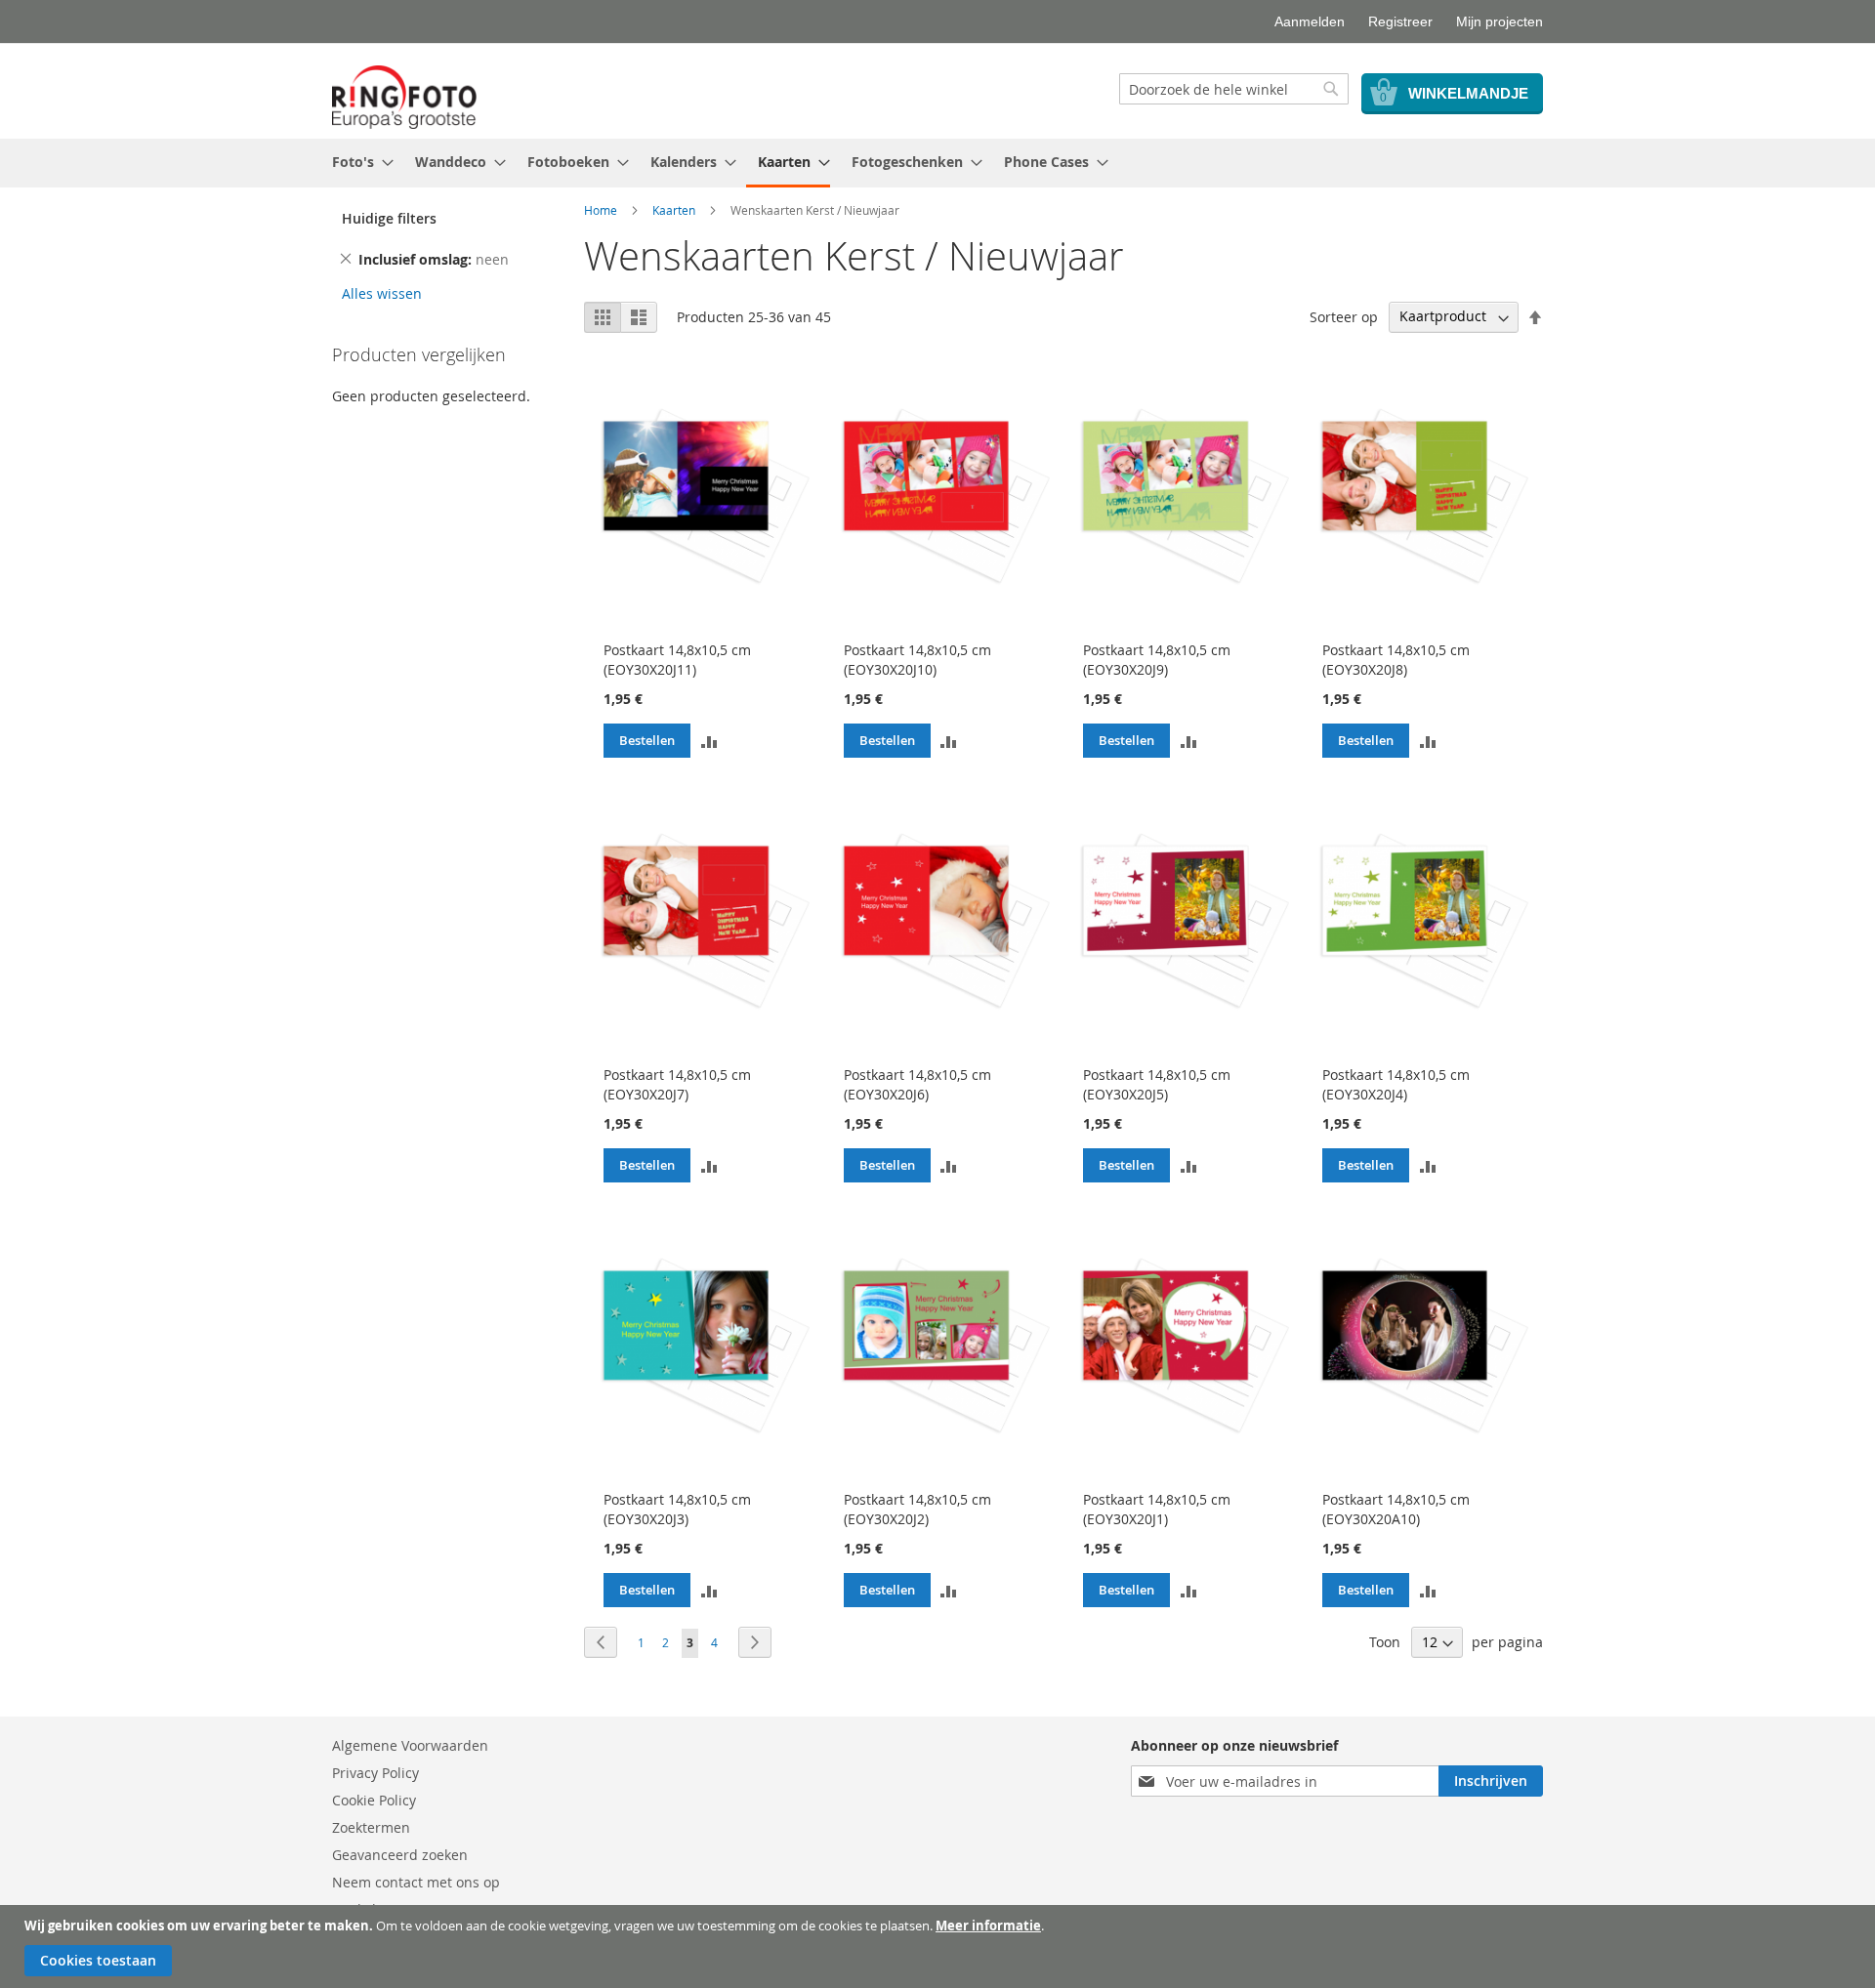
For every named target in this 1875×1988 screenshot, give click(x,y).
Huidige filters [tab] (389, 218)
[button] (709, 740)
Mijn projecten (1500, 21)
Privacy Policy (375, 1773)
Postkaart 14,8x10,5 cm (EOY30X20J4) (1396, 1084)
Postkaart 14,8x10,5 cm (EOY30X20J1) (1157, 1509)
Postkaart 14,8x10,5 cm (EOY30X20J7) (677, 1084)
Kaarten (674, 210)
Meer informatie (988, 1926)
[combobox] (1234, 89)
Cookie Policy (374, 1800)
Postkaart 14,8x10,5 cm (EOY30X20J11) (677, 660)
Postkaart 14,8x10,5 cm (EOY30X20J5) (1157, 1084)
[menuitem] (357, 162)
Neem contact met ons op (416, 1882)
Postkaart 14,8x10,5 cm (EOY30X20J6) (917, 1084)
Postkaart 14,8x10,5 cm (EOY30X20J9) (1157, 660)
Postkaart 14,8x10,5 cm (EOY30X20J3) (677, 1509)
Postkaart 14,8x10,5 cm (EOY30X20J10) (917, 660)
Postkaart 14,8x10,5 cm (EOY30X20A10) (1396, 1509)
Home (601, 210)
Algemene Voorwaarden (410, 1745)
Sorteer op (1344, 316)
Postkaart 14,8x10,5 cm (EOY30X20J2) (917, 1509)
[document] (940, 1947)
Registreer (1400, 21)
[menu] (937, 163)
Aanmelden (1310, 21)
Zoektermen (371, 1827)
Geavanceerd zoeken (400, 1855)
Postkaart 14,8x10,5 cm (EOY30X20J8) (1396, 660)
